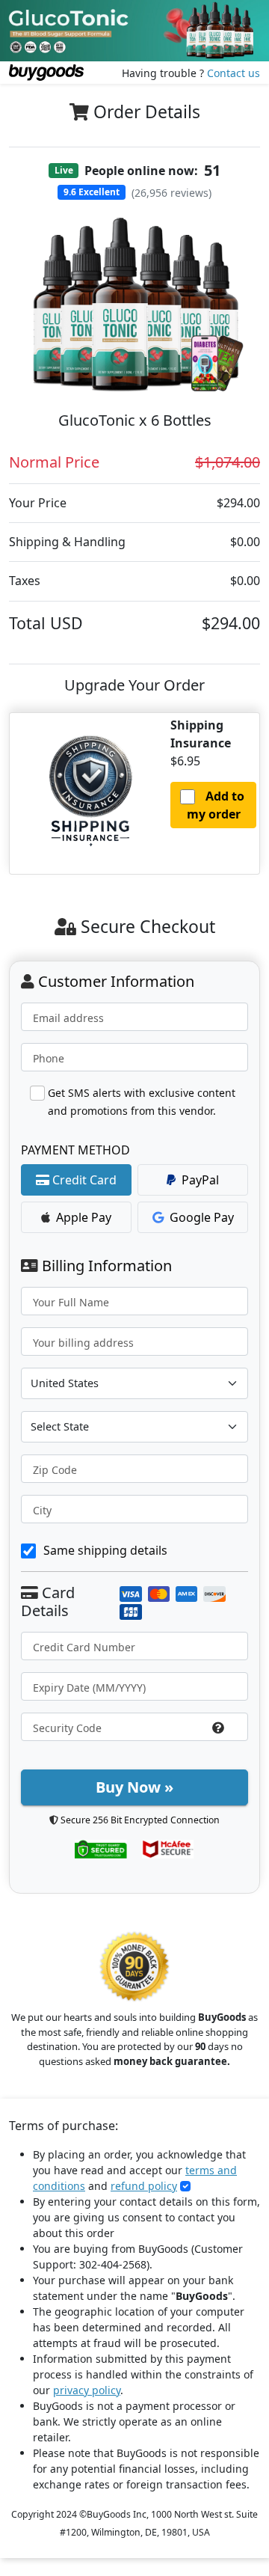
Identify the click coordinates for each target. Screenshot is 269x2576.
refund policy (144, 2186)
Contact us (234, 73)
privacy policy (87, 2390)
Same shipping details (105, 1550)
